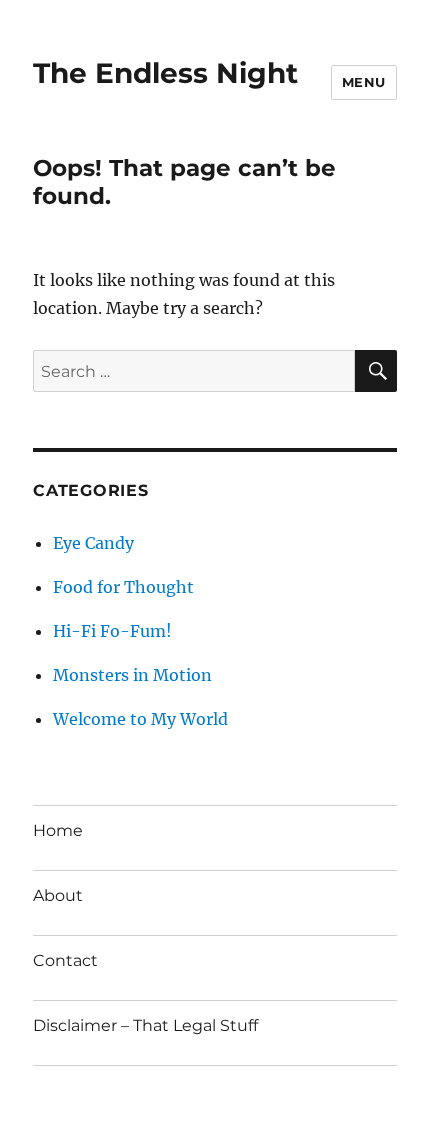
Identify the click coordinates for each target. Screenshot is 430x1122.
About (58, 895)
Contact (65, 960)
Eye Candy (93, 543)
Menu (364, 82)
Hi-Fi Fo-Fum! (112, 631)
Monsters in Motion (132, 675)
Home (58, 830)
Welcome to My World (140, 719)
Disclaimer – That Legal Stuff (145, 1025)
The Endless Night (165, 73)
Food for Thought (123, 587)
